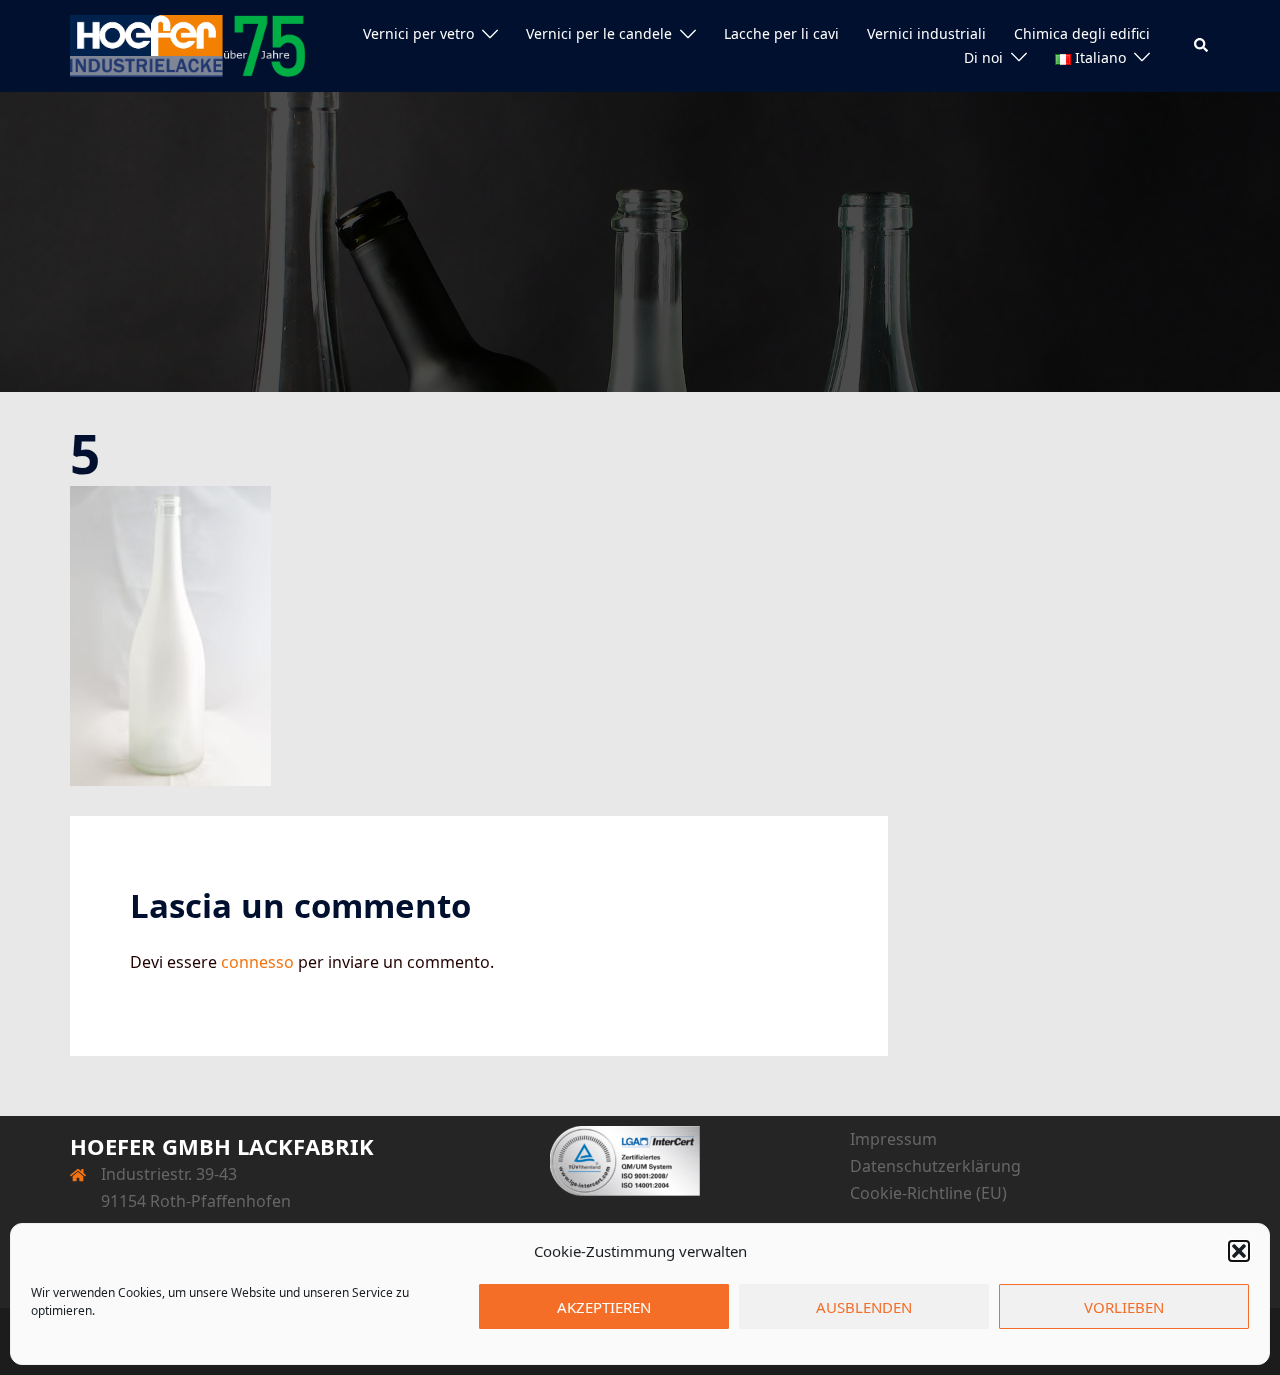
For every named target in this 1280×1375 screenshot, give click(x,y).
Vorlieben (1124, 1307)
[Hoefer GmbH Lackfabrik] (188, 44)
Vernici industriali (926, 33)
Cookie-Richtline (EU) (928, 1193)
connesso (257, 962)
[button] (1239, 1251)
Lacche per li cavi (781, 33)
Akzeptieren (604, 1307)
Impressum (893, 1139)
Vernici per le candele (599, 33)
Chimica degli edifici (1082, 33)
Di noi (983, 57)
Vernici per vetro (418, 33)
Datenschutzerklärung (935, 1166)
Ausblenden (864, 1307)
